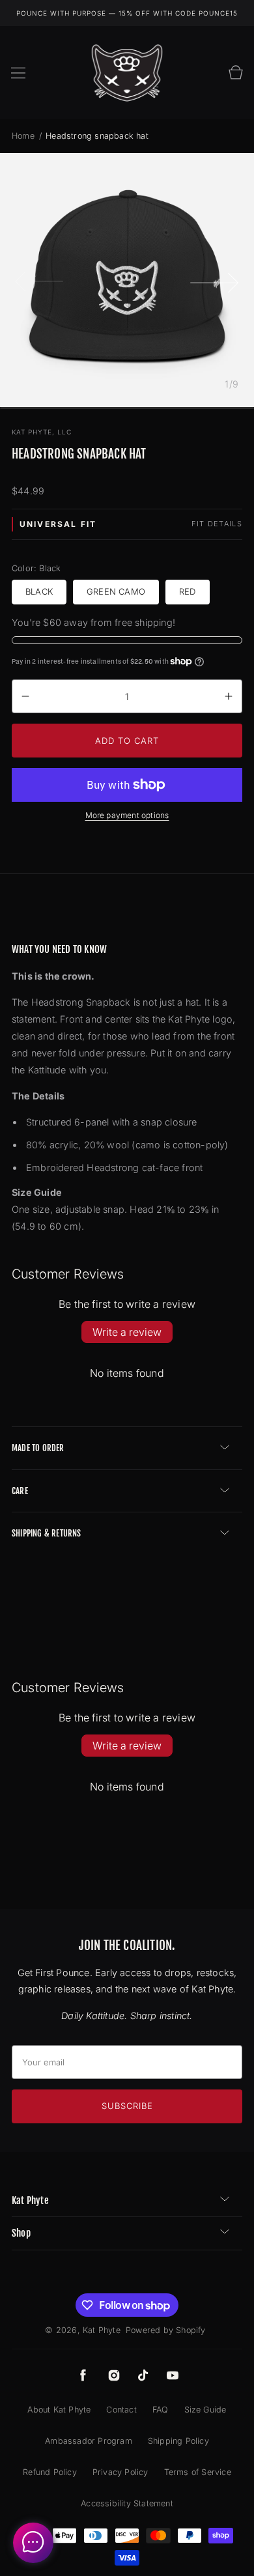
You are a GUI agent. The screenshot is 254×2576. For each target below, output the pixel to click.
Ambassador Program (89, 2441)
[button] (18, 73)
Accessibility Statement (127, 2503)
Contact (121, 2410)
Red (188, 591)
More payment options (127, 815)
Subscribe (127, 2106)
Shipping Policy (178, 2441)
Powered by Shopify (166, 2330)
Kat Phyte (102, 2330)
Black (39, 591)
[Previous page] (39, 280)
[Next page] (215, 280)
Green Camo (116, 591)
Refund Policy (50, 2472)
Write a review (127, 1332)
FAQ (161, 2410)
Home (24, 136)
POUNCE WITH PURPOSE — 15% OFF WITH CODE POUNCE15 (127, 13)
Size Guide (205, 2410)
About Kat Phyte (59, 2410)
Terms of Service (198, 2472)
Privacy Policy (120, 2472)
